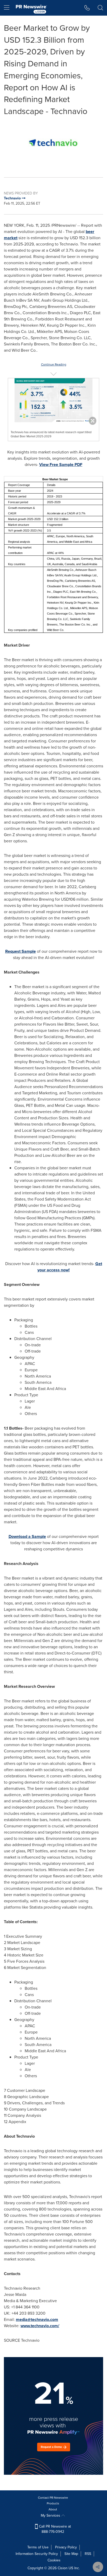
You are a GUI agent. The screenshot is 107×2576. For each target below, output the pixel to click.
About (53, 2509)
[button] (53, 143)
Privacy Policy (66, 2547)
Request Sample (21, 951)
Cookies (54, 2560)
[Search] (100, 8)
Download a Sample (27, 1536)
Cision (63, 2568)
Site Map (71, 2554)
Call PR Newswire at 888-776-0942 (54, 2529)
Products (53, 2503)
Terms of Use (38, 2547)
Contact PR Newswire (53, 2498)
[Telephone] (87, 8)
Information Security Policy (37, 2554)
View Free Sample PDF (61, 465)
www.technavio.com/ (40, 2326)
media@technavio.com (37, 2319)
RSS (88, 2554)
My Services (51, 2515)
